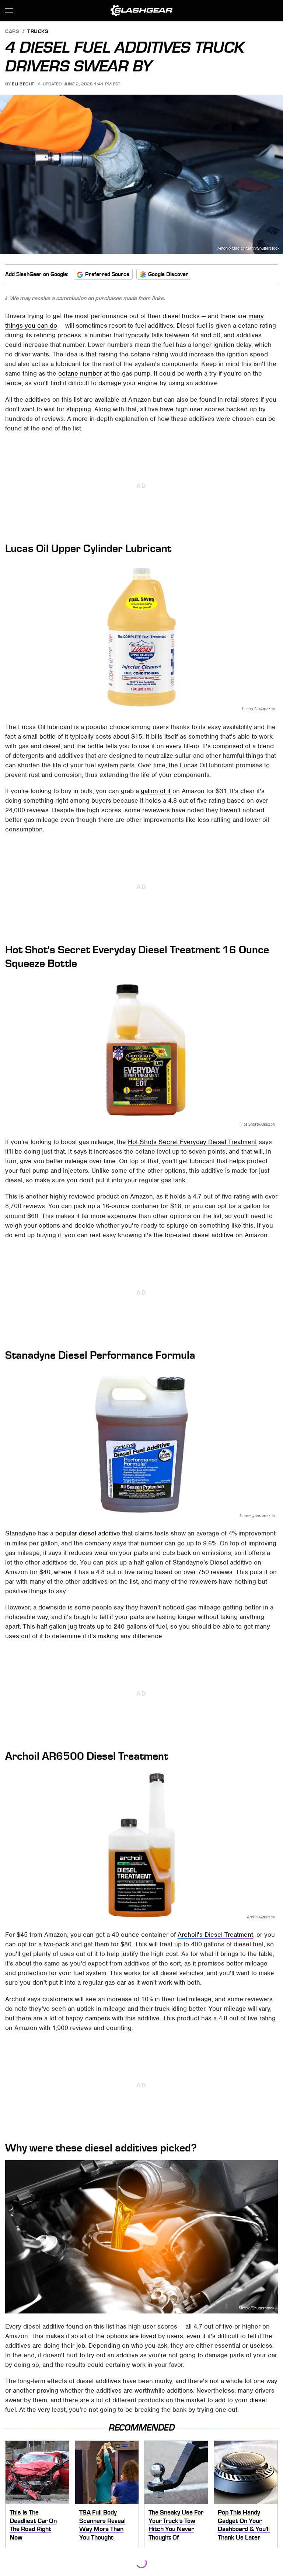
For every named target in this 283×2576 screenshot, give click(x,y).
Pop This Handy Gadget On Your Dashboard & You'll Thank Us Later (244, 2525)
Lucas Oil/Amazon (258, 709)
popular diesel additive (88, 1533)
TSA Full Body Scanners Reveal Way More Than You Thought (102, 2525)
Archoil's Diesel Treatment (215, 1935)
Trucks (38, 32)
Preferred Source (107, 274)
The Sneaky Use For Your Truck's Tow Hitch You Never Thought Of (176, 2525)
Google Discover (168, 274)
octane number (80, 373)
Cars (12, 32)
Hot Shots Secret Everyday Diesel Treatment (192, 1142)
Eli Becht (23, 84)
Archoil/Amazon (261, 1917)
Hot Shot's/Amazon (257, 1124)
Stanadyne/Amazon (257, 1515)
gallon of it (156, 791)
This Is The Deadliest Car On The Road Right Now (33, 2525)
